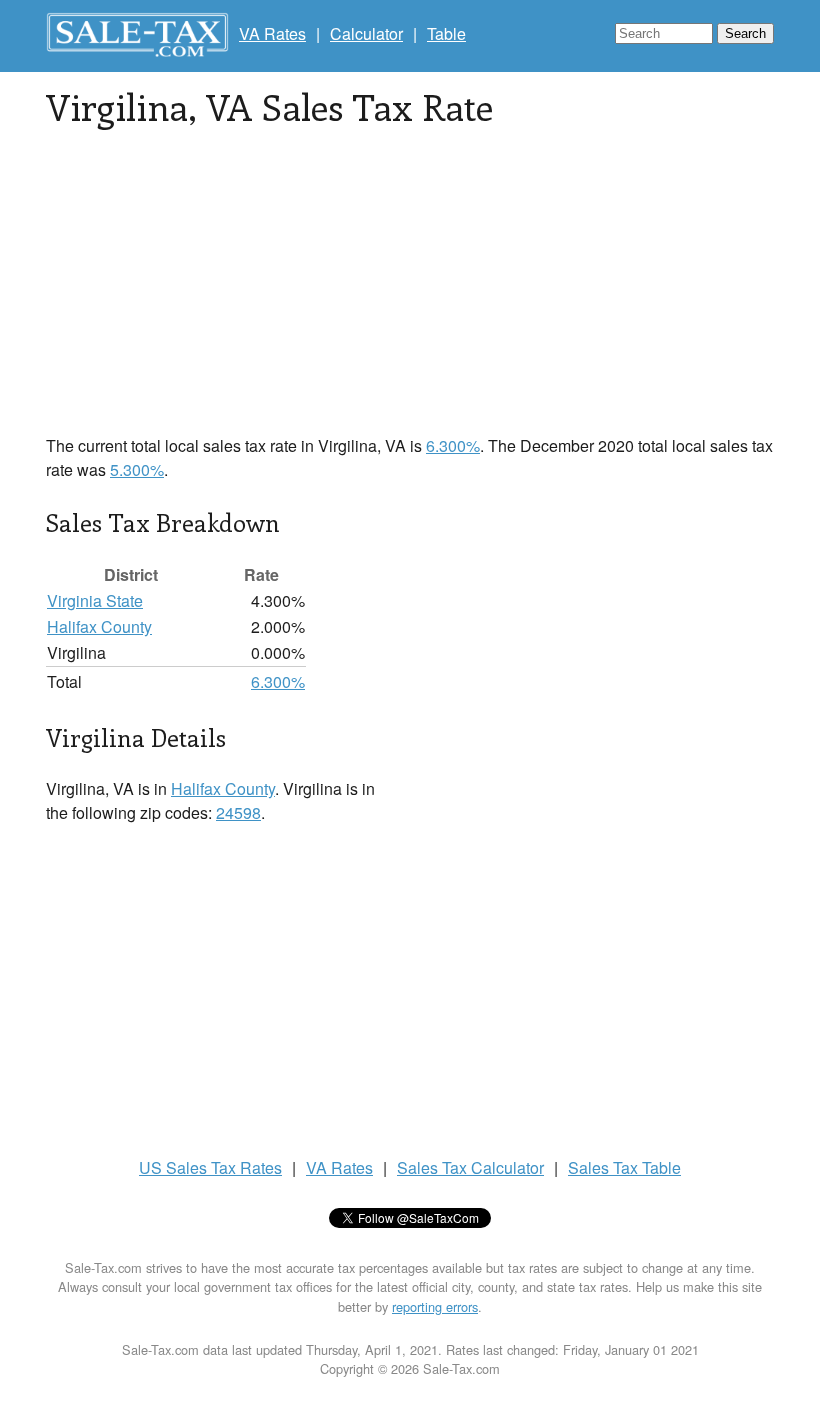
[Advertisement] (410, 294)
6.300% (453, 445)
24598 (238, 812)
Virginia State (95, 600)
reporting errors (435, 1306)
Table (446, 33)
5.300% (137, 469)
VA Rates (272, 33)
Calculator (366, 33)
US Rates (210, 1167)
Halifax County (99, 626)
